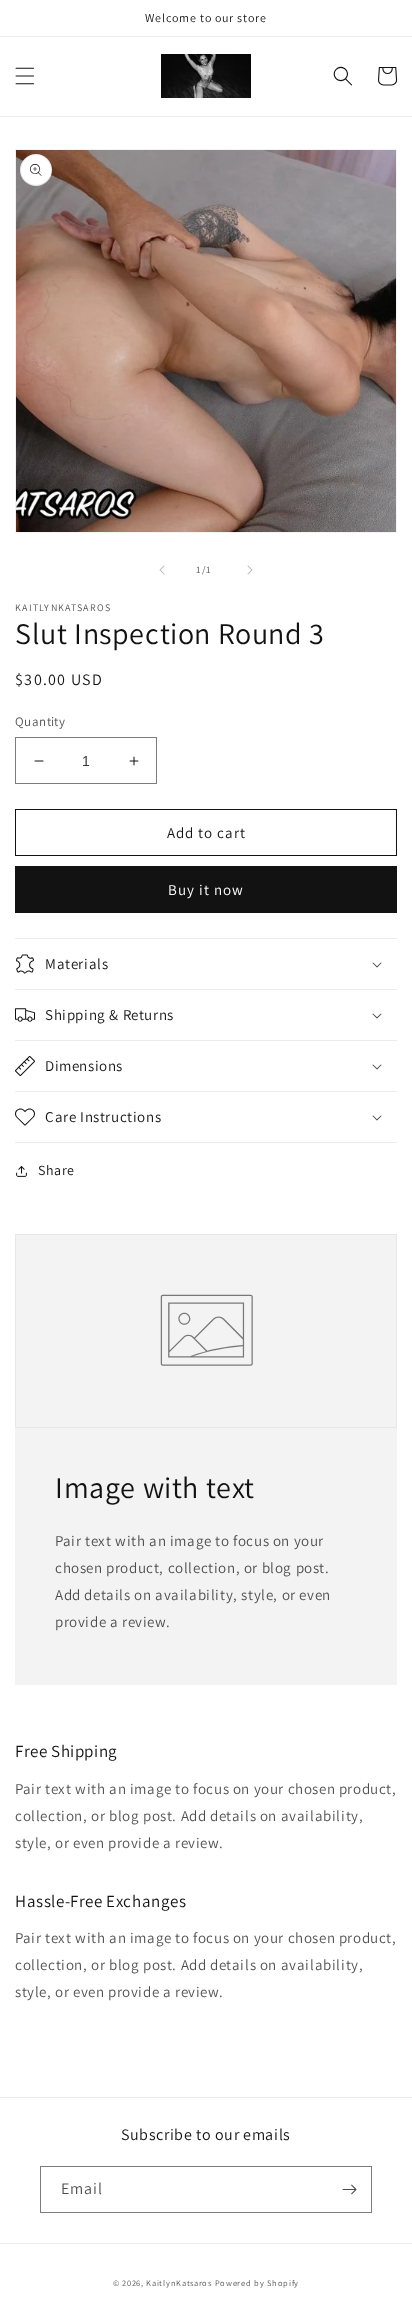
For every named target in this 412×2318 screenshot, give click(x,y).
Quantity (40, 721)
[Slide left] (162, 570)
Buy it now (206, 889)
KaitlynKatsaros (179, 2282)
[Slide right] (250, 570)
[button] (25, 76)
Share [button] (56, 1170)
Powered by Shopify (257, 2282)
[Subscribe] (349, 2189)
